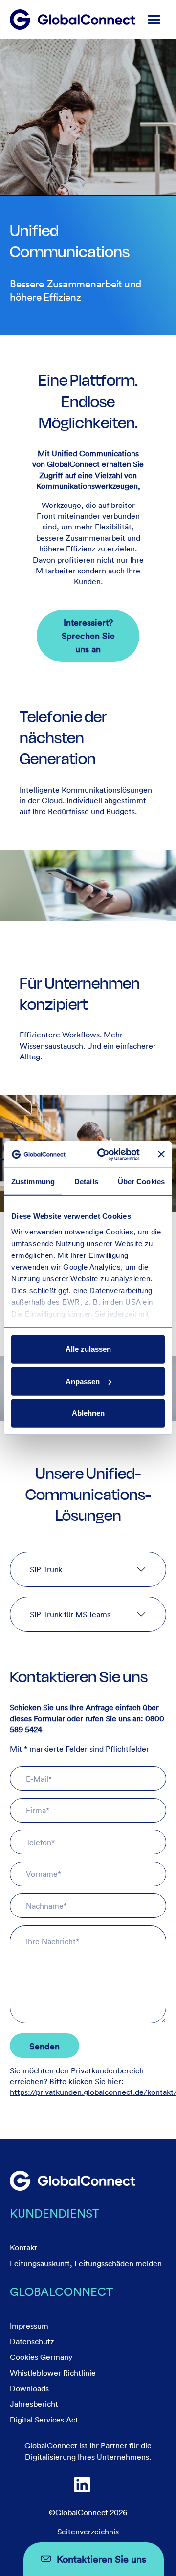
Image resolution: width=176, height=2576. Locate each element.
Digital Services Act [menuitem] (44, 2420)
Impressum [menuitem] (29, 2326)
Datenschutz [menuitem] (32, 2341)
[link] (72, 2181)
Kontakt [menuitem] (23, 2247)
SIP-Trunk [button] (46, 1569)
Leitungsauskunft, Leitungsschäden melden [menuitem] (86, 2263)
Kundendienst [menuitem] (55, 2213)
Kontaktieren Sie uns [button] (101, 2559)
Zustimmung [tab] (33, 1181)
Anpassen (83, 1381)
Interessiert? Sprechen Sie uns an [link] (88, 636)
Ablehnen (88, 1413)
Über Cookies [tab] (141, 1181)
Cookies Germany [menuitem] (41, 2357)
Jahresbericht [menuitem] (34, 2404)
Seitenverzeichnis (88, 2532)
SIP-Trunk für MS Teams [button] (70, 1614)
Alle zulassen (88, 1349)
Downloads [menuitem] (29, 2388)
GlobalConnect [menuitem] (61, 2291)
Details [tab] (86, 1181)
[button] (154, 20)
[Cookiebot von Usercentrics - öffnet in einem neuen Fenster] (103, 1154)
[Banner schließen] (161, 1154)
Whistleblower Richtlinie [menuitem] (53, 2373)
